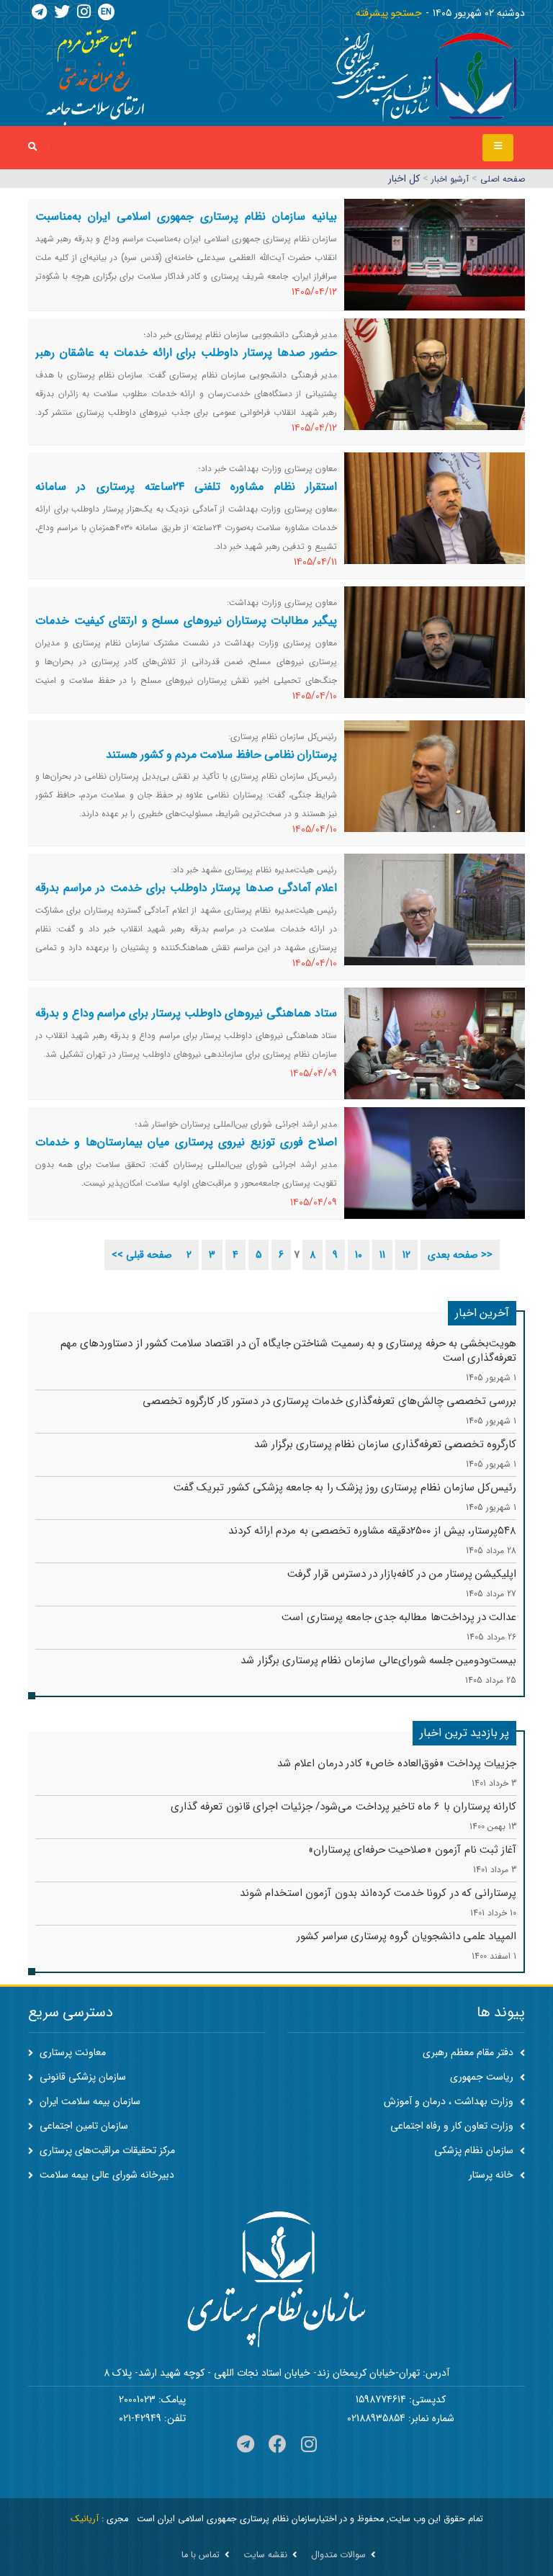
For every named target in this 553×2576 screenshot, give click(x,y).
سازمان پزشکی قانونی (81, 2077)
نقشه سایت (265, 2555)
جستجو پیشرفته (389, 13)
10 (359, 1255)
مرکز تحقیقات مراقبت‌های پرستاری (106, 2150)
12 (406, 1255)
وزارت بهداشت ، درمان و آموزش (450, 2101)
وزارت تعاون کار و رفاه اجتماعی (453, 2126)
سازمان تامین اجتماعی (82, 2126)
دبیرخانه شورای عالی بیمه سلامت (105, 2175)
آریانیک (85, 2519)
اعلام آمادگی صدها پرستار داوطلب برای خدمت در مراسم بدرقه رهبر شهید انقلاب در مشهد (186, 896)
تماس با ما (201, 2555)
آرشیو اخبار (450, 179)
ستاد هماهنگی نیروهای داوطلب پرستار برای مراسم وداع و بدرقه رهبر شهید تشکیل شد (186, 1022)
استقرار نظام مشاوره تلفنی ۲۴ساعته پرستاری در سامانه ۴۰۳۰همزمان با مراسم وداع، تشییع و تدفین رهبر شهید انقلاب (186, 495)
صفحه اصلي (503, 179)
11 (382, 1255)
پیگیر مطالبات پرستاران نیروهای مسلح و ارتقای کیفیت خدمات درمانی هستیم (186, 629)
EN (106, 12)
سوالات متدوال (338, 2555)
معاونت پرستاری (71, 2052)
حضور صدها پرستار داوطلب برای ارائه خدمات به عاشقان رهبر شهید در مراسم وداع (186, 361)
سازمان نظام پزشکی (475, 2150)
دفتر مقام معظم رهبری (469, 2052)
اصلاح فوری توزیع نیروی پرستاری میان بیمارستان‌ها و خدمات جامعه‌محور (186, 1151)
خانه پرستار (493, 2175)
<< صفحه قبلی (142, 1255)
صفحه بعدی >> (460, 1255)
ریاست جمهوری (483, 2077)
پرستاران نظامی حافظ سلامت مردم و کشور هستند (221, 755)
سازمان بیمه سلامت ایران (89, 2101)
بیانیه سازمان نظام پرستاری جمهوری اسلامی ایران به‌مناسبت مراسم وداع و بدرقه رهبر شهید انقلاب (186, 225)
